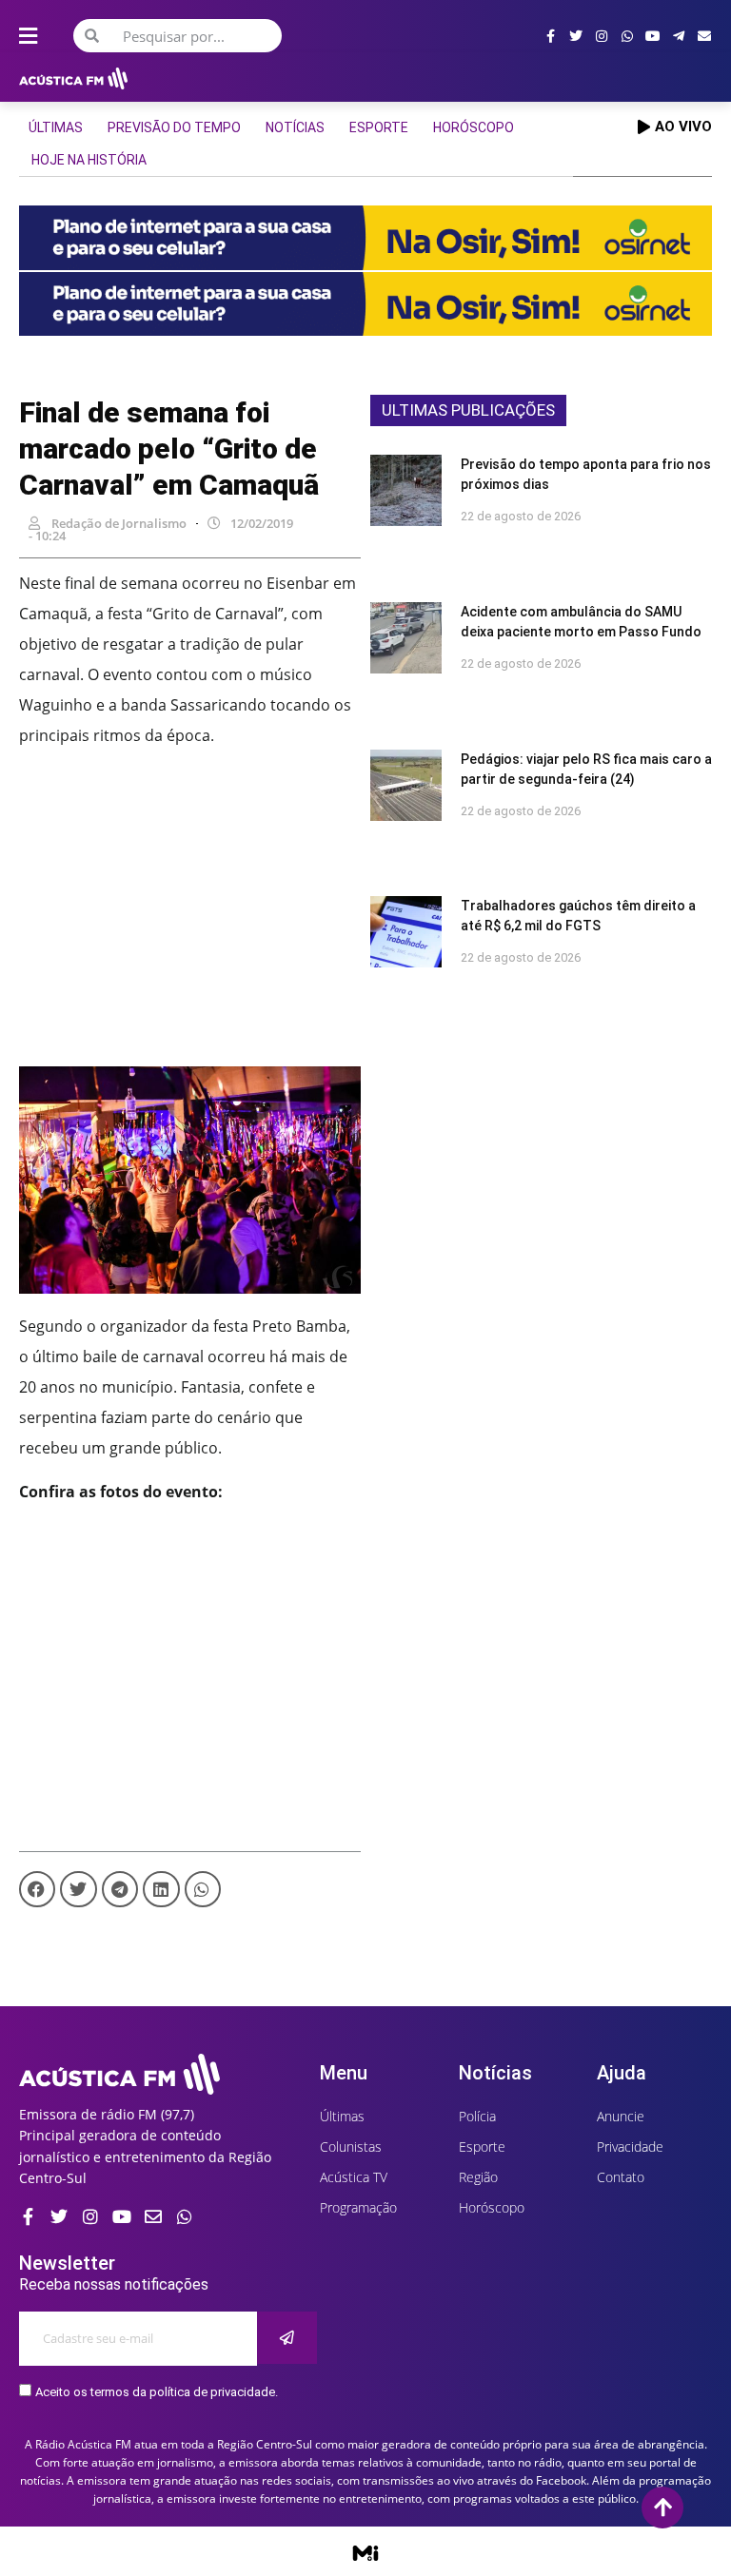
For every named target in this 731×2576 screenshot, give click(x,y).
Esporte (379, 127)
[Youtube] (653, 36)
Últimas (56, 127)
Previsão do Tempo (174, 127)
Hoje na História (89, 160)
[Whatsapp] (627, 36)
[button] (37, 1889)
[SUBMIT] (287, 2338)
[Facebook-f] (550, 36)
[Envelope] (704, 36)
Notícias (295, 127)
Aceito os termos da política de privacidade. (157, 2392)
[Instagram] (602, 36)
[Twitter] (576, 36)
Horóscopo (474, 127)
